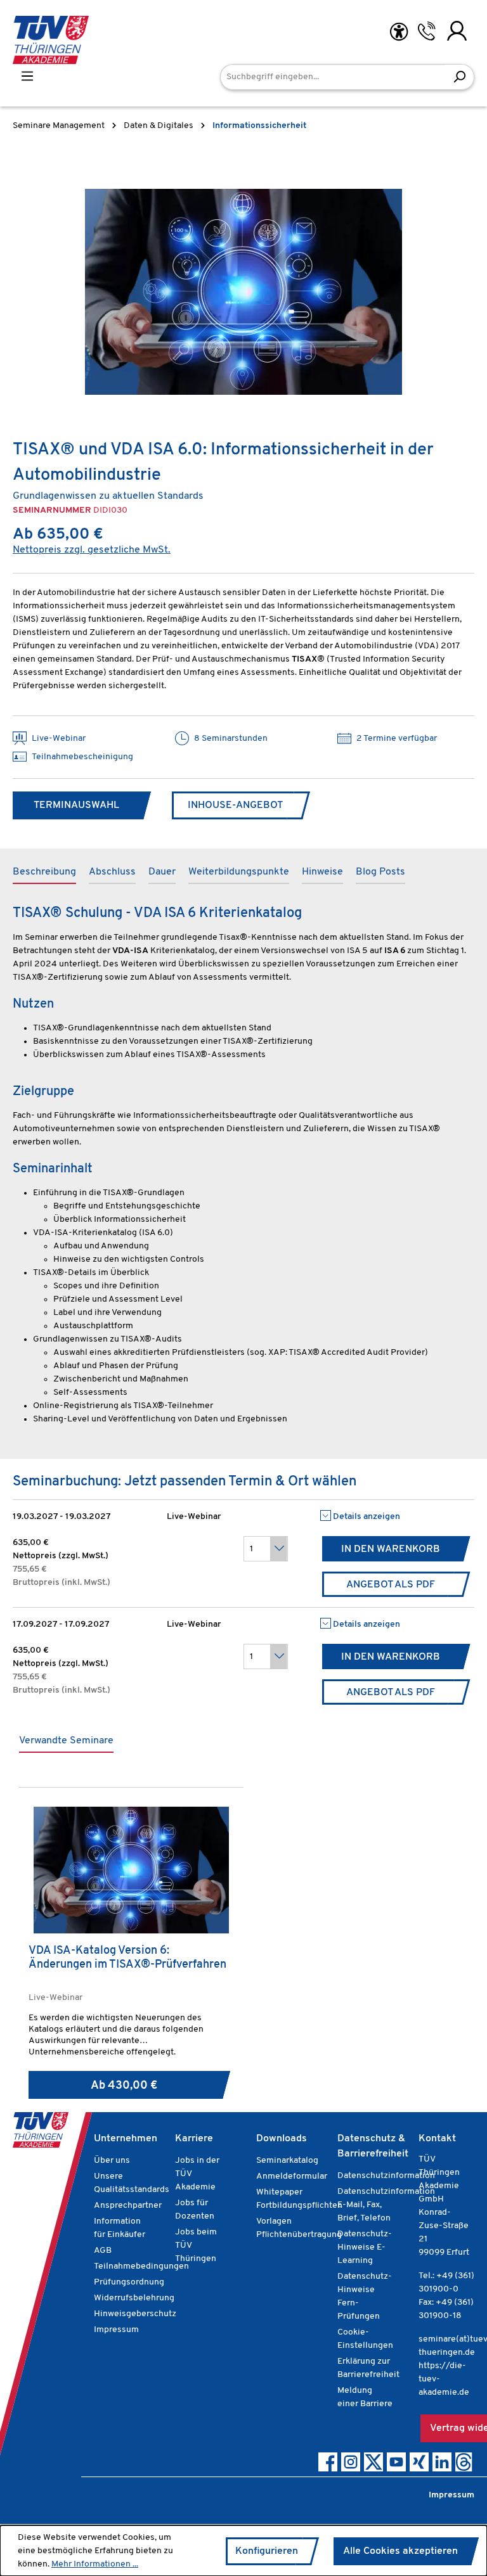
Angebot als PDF (391, 1585)
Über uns (112, 2161)
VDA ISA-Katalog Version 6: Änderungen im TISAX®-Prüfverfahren (127, 1958)
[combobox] (333, 77)
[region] (243, 292)
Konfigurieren (267, 2551)
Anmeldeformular (292, 2176)
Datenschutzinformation (386, 2176)
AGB (103, 2251)
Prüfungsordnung (129, 2282)
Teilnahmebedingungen (141, 2266)
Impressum (116, 2330)
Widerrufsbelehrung (134, 2298)
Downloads (282, 2139)
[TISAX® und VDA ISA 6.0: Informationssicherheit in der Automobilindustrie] (243, 292)
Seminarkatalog (287, 2161)
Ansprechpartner (128, 2206)
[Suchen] (459, 77)
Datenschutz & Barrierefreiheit (373, 2146)
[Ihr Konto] (457, 31)
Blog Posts (380, 872)
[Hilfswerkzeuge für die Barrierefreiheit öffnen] (399, 32)
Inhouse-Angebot (235, 805)
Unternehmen (126, 2139)
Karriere (194, 2139)
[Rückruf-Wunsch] (426, 31)
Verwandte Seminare (66, 1741)
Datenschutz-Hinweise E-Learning (365, 2247)
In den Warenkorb (391, 1549)
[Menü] (27, 76)
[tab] (44, 873)
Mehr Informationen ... (95, 2564)
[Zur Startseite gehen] (51, 40)
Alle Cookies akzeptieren (400, 2551)
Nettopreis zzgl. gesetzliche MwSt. (92, 550)
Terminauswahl (76, 805)
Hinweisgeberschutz (135, 2314)
